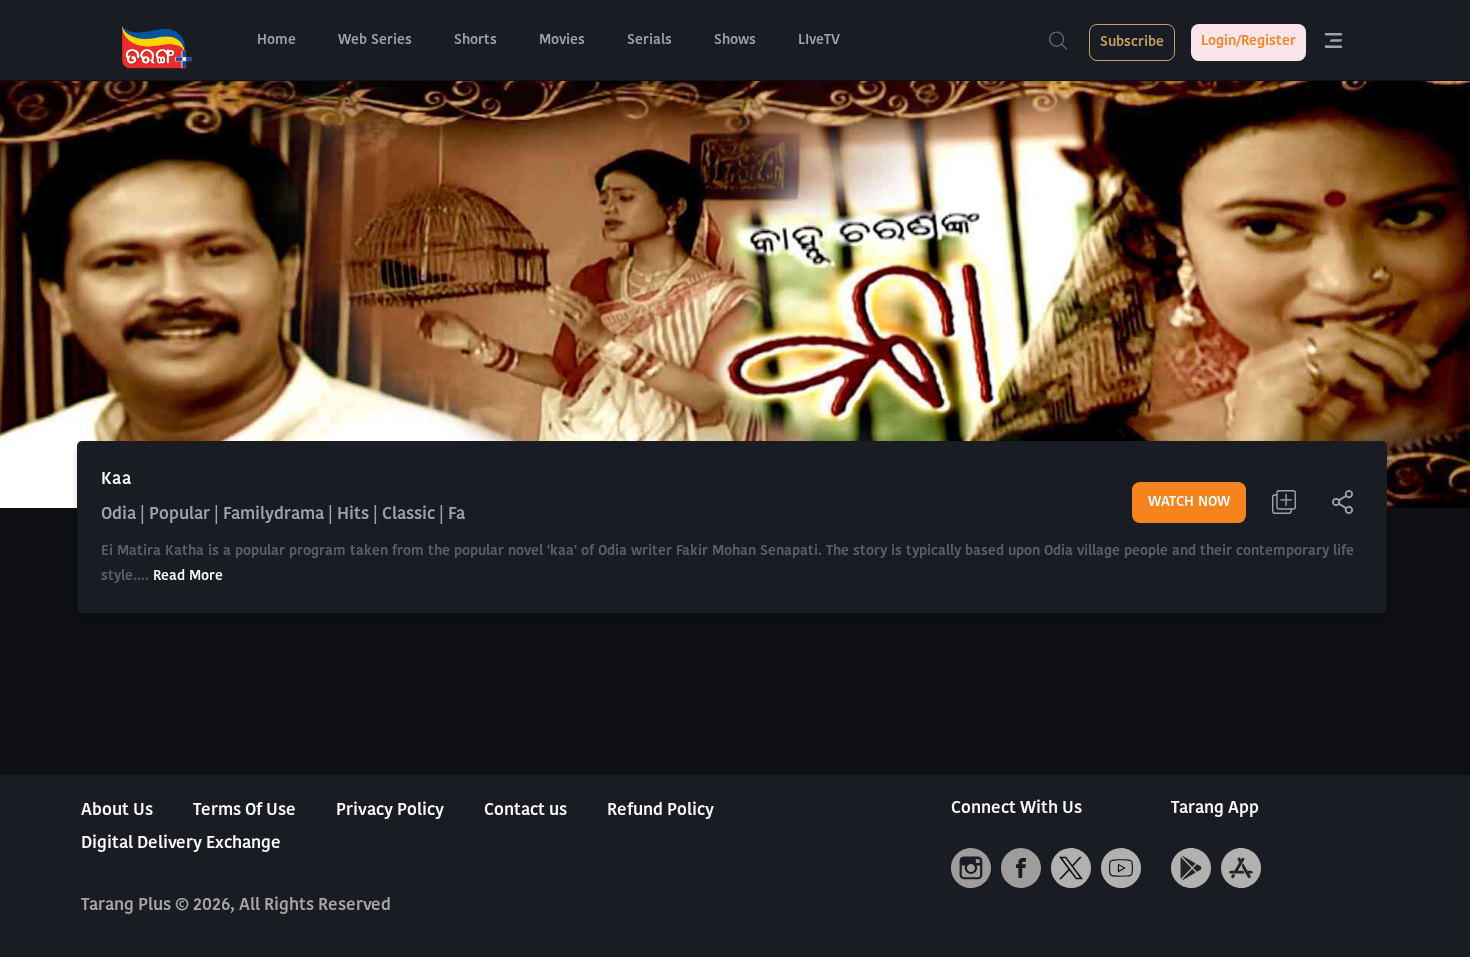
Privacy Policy (390, 810)
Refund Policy (660, 810)
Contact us (525, 810)
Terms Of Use (244, 810)
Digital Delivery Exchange (181, 843)
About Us (117, 810)
